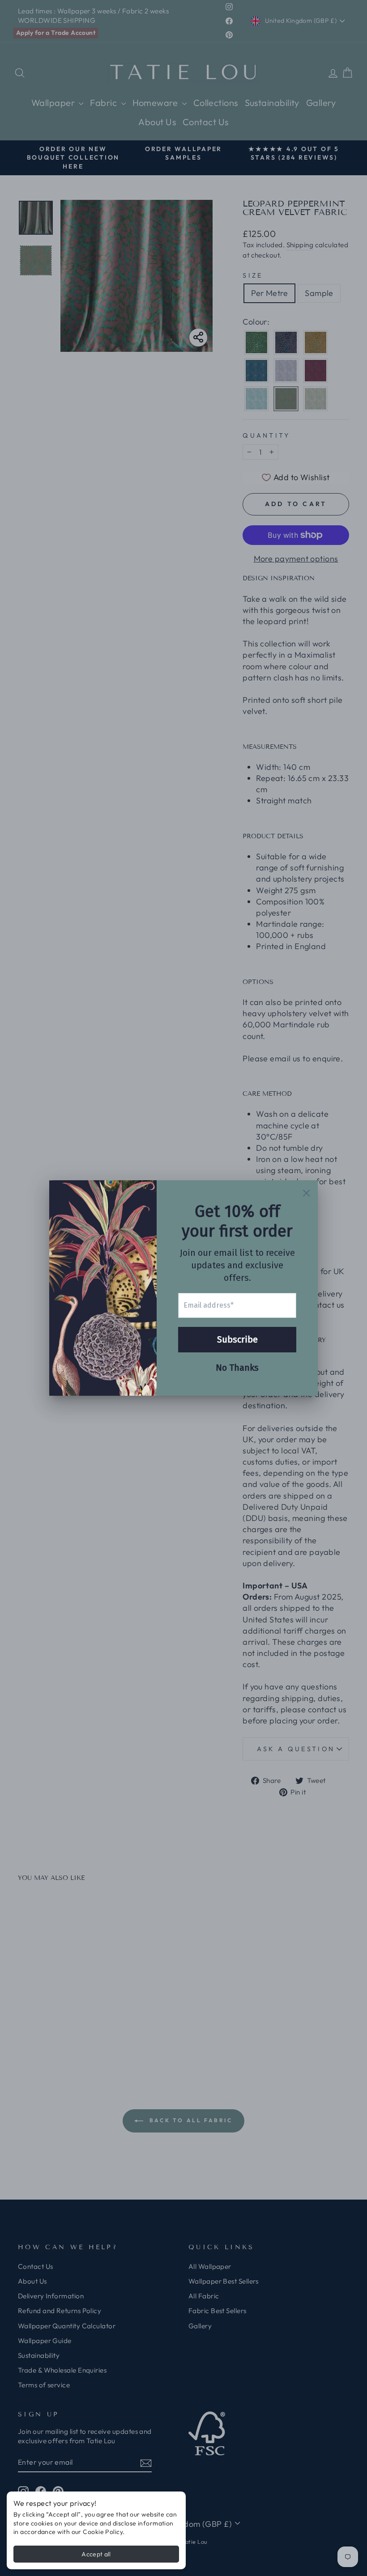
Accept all (96, 2554)
